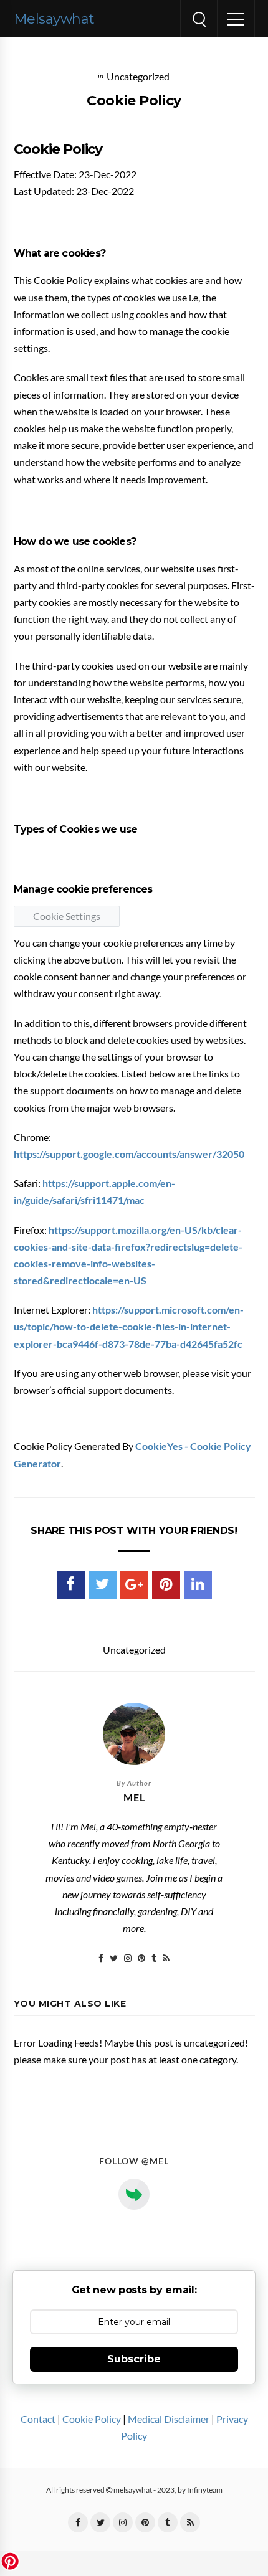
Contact (38, 2419)
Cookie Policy (92, 2419)
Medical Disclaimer (169, 2419)
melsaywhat (54, 19)
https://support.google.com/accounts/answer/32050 (129, 1154)
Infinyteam (205, 2490)
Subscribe (134, 2359)
